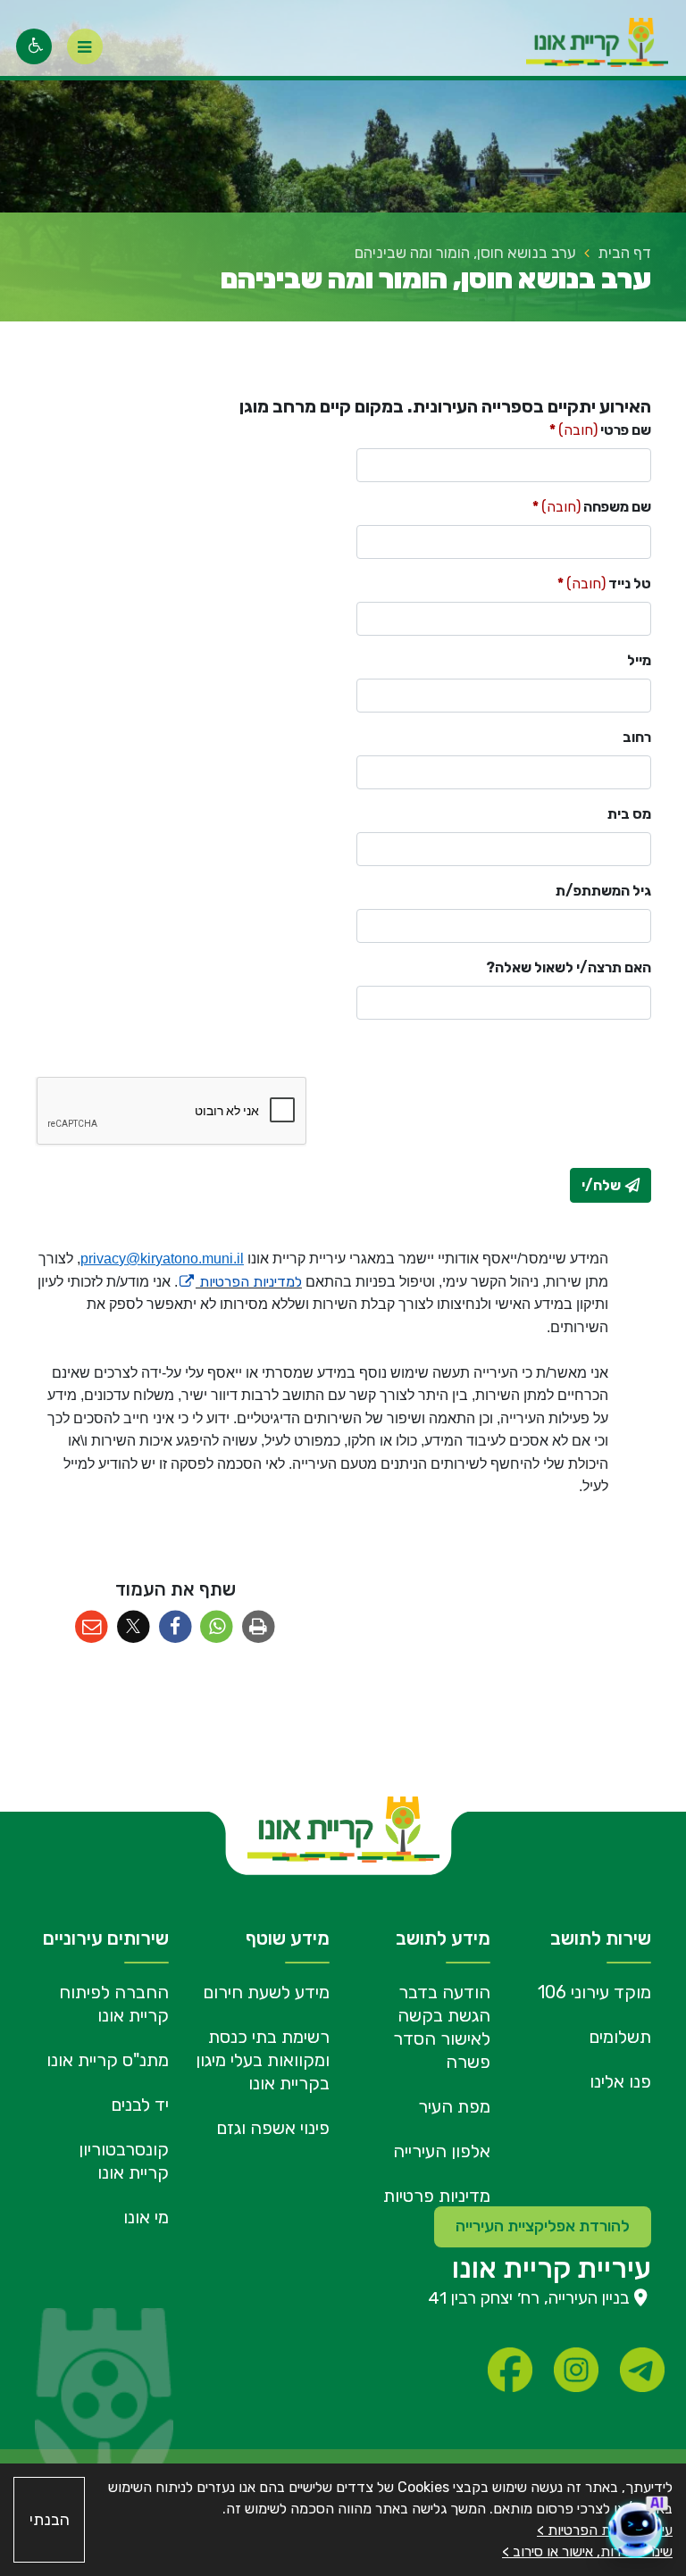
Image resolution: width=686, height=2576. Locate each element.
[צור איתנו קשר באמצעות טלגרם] (642, 2370)
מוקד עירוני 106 (594, 1992)
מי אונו (146, 2217)
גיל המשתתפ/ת (603, 891)
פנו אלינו (620, 2081)
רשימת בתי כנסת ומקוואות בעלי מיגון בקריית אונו (263, 2060)
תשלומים (620, 2037)
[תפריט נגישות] (34, 46)
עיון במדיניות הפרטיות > (605, 2530)
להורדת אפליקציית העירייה (543, 2226)
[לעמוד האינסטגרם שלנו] (576, 2370)
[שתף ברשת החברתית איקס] (134, 1627)
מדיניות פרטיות (437, 2196)
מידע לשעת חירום (266, 1992)
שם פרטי (600, 429)
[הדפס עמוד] (259, 1627)
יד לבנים (140, 2105)
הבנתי (50, 2520)
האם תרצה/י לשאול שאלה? (569, 967)
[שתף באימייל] (92, 1627)
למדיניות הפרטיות (240, 1282)
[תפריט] (85, 46)
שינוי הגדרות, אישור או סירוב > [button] (587, 2551)
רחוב (637, 737)
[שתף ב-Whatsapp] (217, 1627)
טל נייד (604, 583)
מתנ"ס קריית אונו (108, 2060)
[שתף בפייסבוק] (176, 1627)
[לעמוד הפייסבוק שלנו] (510, 2370)
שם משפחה (592, 506)
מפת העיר (454, 2106)
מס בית (629, 814)
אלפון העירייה (442, 2151)
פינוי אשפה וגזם (273, 2128)
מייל (639, 660)
